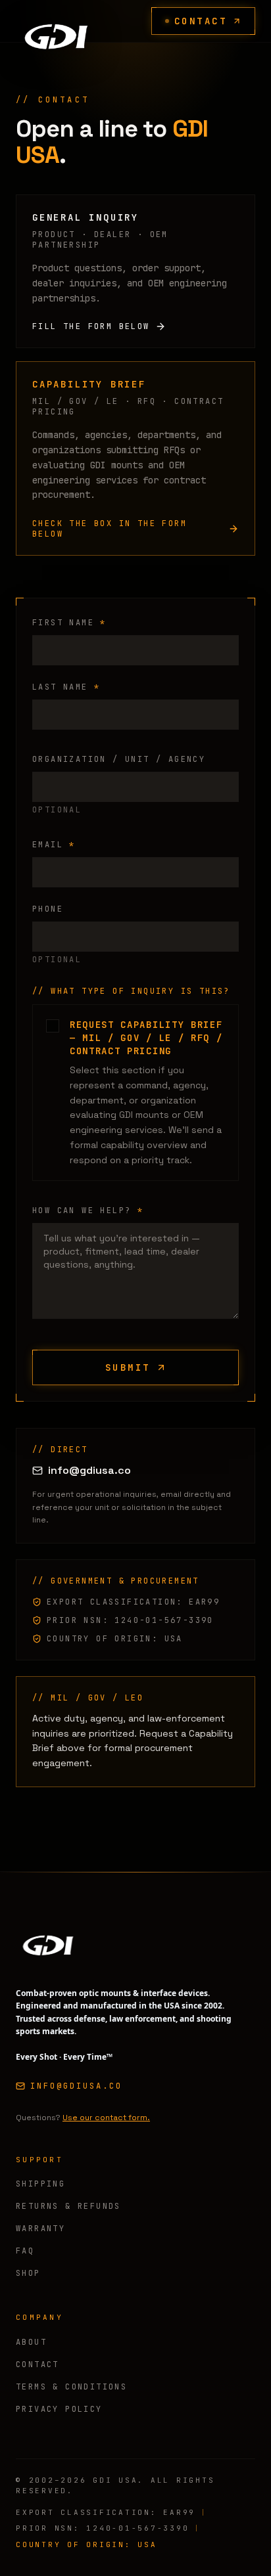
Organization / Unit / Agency (119, 759)
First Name (69, 623)
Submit (128, 1367)
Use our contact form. (106, 2118)
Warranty (40, 2229)
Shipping (40, 2184)
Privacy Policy (59, 2409)
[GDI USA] (55, 21)
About (31, 2342)
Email (54, 845)
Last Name (66, 687)
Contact (201, 21)
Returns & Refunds (68, 2206)
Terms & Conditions (71, 2387)
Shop (28, 2273)
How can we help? (88, 1210)
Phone (48, 909)
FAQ (25, 2251)
